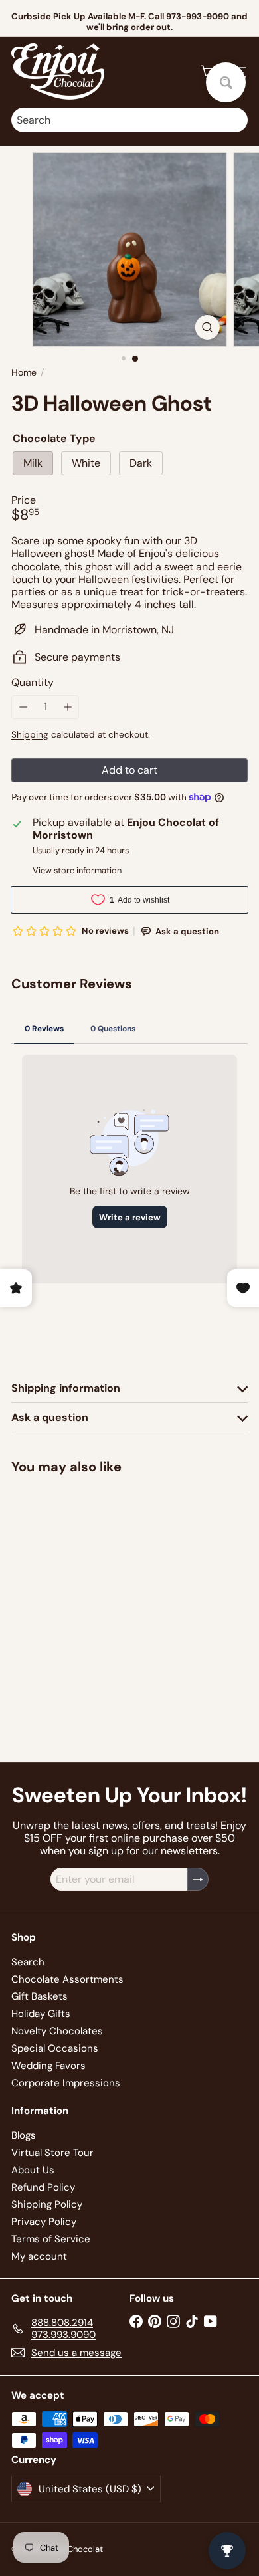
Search (28, 1962)
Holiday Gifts (41, 2014)
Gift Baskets (40, 1996)
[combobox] (129, 120)
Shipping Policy (47, 2204)
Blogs (24, 2135)
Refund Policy (43, 2187)
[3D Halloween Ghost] (94, 1583)
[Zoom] (207, 327)
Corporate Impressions (66, 2083)
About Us (33, 2170)
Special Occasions (55, 2048)
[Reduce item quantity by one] (23, 707)
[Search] (234, 120)
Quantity (33, 682)
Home (24, 373)
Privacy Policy (44, 2222)
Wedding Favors (48, 2066)
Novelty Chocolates (57, 2031)
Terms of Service (51, 2239)
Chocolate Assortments (67, 1979)
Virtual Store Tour (52, 2153)
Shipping (30, 735)
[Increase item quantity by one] (67, 707)
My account (39, 2256)
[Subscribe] (198, 1879)
